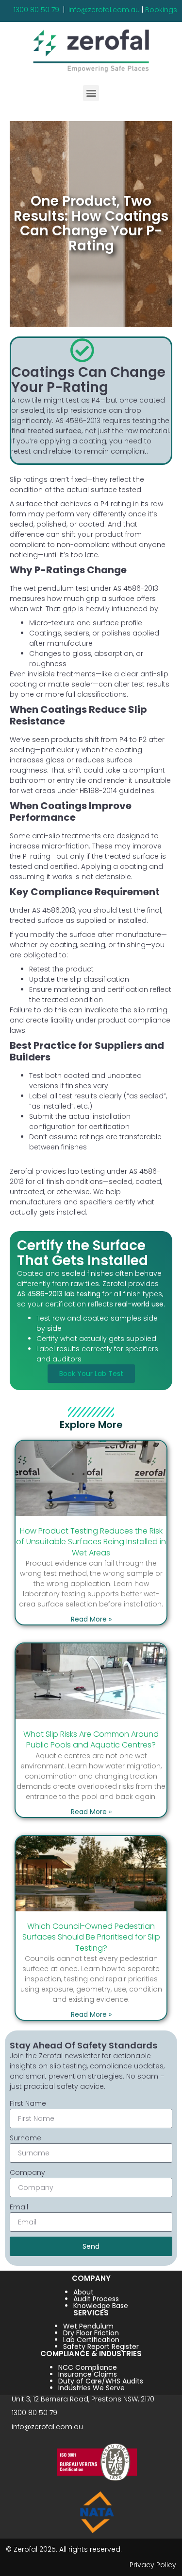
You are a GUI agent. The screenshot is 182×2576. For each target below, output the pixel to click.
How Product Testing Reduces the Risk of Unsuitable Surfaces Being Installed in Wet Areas (91, 1542)
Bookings (161, 10)
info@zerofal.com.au (104, 10)
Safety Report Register (101, 2347)
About (83, 2292)
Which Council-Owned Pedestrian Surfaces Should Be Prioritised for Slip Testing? (91, 1937)
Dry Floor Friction (91, 2333)
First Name (28, 2103)
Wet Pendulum (88, 2326)
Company (27, 2172)
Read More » (91, 1619)
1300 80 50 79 (36, 10)
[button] (91, 93)
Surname (25, 2138)
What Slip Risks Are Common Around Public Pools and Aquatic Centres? (91, 1739)
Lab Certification (91, 2340)
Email (19, 2207)
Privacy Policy (153, 2565)
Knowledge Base (101, 2306)
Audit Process (96, 2299)
